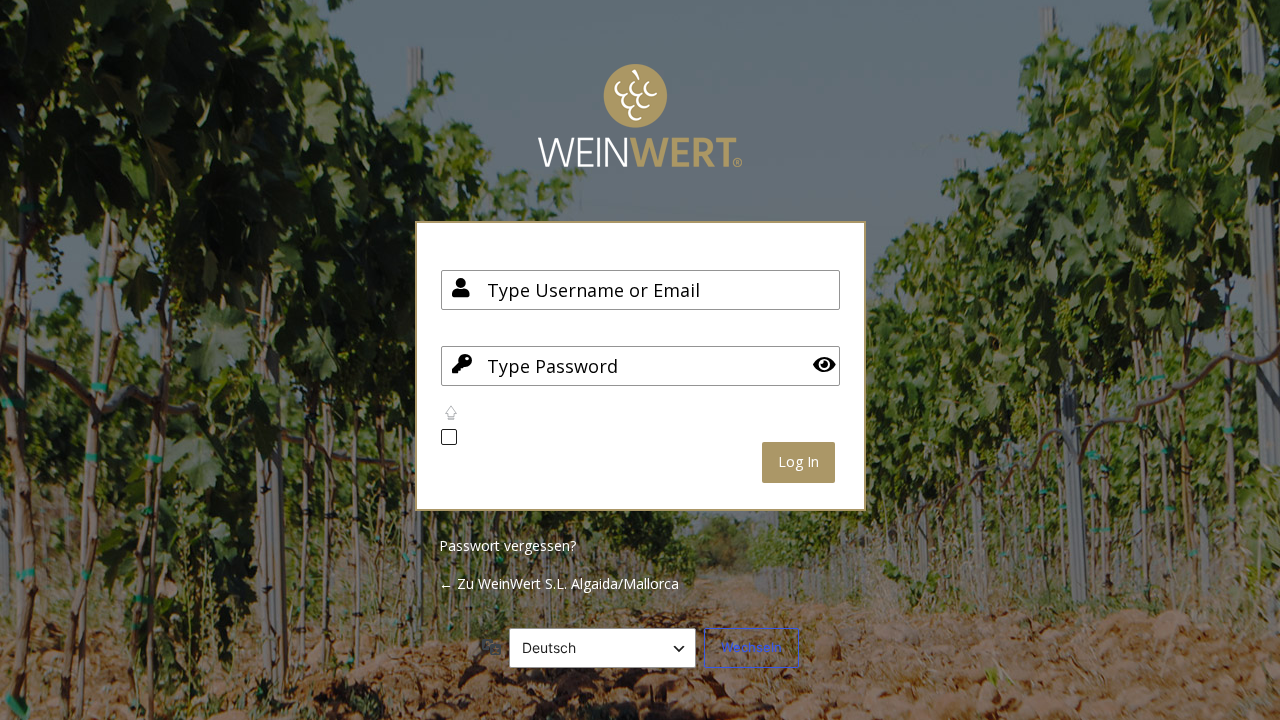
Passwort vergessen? (507, 545)
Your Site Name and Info (640, 130)
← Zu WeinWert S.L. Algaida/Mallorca (559, 583)
